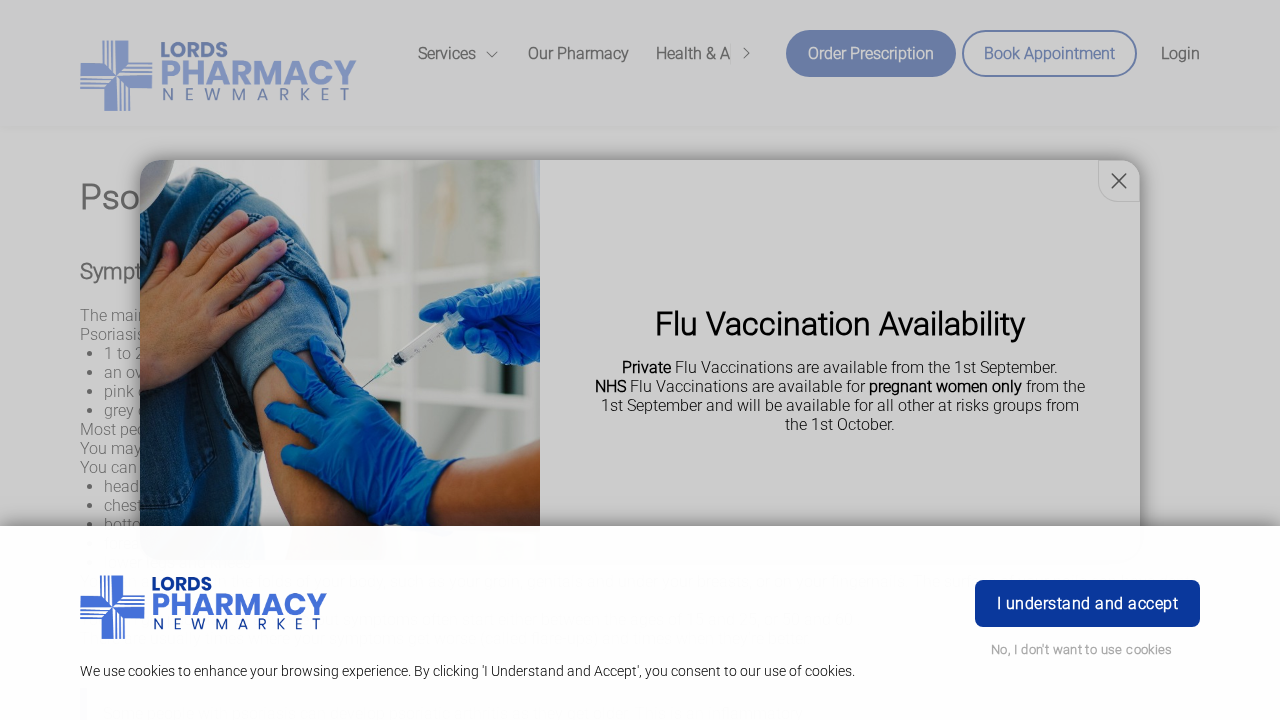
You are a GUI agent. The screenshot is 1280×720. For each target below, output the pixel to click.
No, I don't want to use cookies (1082, 649)
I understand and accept (1087, 603)
